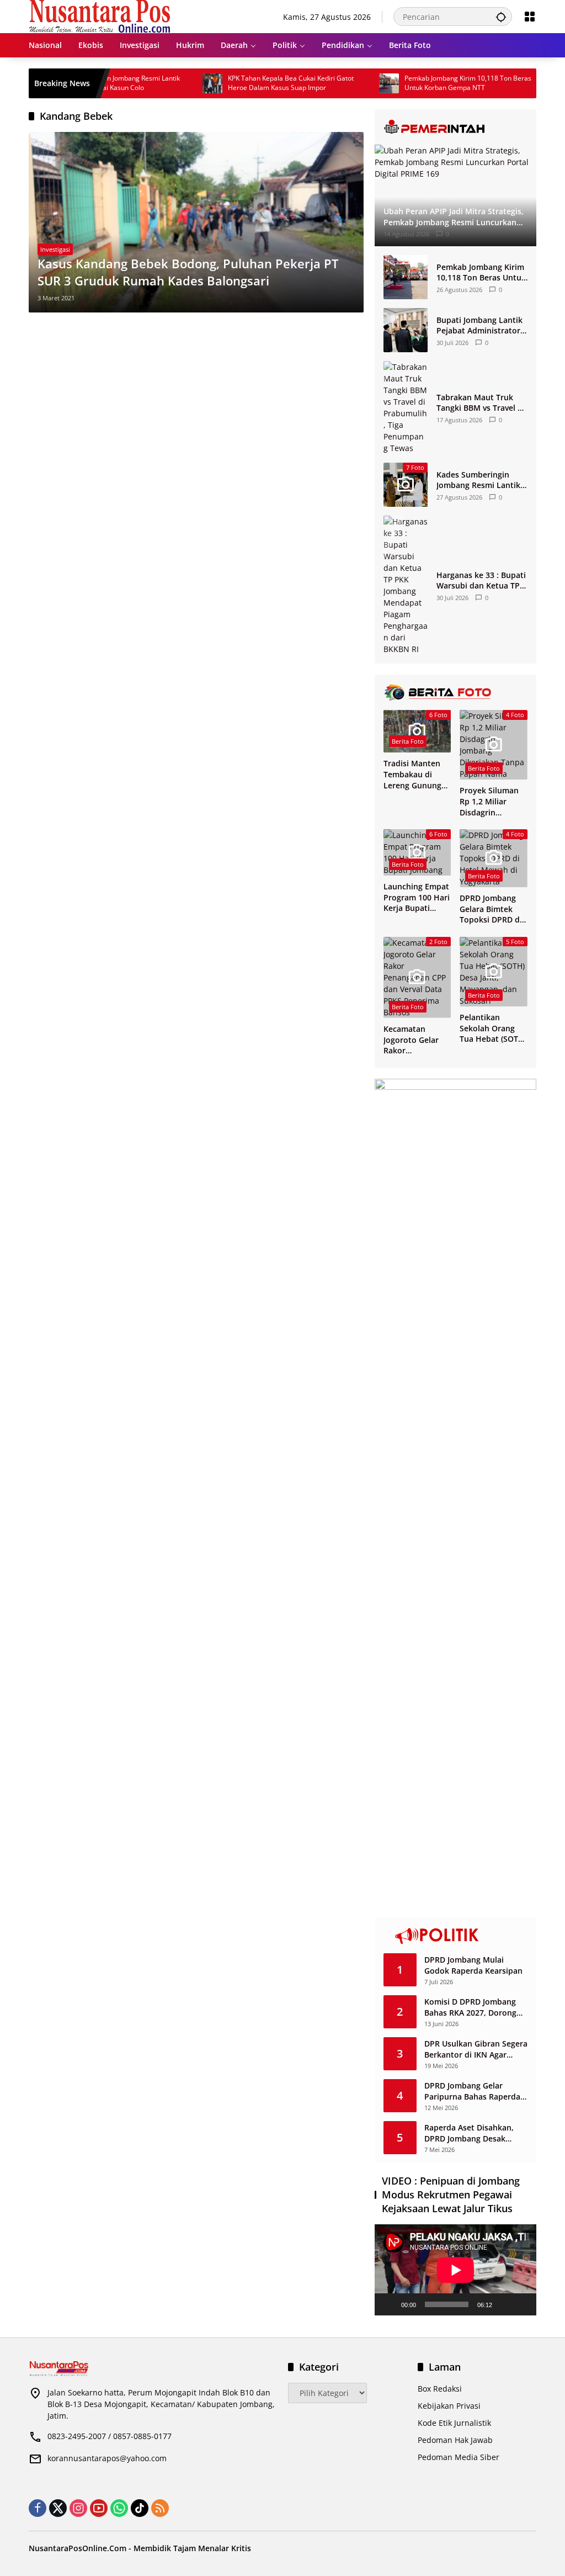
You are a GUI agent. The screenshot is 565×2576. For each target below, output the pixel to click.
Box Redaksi (440, 2389)
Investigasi (55, 249)
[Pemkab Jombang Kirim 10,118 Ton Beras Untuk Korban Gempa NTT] (346, 83)
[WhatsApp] (119, 2508)
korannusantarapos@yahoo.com (107, 2458)
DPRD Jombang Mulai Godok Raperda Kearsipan (473, 1965)
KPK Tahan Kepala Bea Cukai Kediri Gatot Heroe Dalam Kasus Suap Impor (248, 83)
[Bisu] (504, 2304)
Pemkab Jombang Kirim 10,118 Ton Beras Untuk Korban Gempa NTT (425, 83)
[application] (455, 2270)
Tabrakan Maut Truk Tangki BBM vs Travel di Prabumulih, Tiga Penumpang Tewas (481, 403)
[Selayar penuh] (522, 2304)
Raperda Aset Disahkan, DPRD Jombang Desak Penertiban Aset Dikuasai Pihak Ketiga (472, 2133)
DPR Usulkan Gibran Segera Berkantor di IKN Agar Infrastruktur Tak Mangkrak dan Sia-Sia (476, 2049)
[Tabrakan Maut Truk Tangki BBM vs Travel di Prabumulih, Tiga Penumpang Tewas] (406, 407)
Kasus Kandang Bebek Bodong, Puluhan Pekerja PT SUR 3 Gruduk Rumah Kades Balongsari (188, 272)
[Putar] (389, 2304)
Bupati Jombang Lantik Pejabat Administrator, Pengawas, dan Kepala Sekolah (479, 325)
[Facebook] (38, 2508)
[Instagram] (78, 2508)
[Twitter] (58, 2508)
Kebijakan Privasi (449, 2406)
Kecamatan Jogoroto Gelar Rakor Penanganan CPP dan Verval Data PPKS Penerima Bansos (415, 1040)
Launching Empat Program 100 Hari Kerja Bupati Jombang (417, 897)
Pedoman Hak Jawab (455, 2440)
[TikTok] (140, 2508)
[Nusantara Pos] (100, 16)
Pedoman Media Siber (459, 2457)
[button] (501, 17)
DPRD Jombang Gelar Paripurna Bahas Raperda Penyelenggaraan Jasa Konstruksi (472, 2091)
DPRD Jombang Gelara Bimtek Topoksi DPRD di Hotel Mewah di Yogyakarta (491, 909)
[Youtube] (99, 2508)
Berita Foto (408, 741)
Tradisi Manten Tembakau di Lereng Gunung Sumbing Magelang (412, 774)
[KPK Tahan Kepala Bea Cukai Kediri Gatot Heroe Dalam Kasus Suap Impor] (169, 83)
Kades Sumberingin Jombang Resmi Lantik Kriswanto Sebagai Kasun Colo (478, 480)
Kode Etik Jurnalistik (454, 2423)
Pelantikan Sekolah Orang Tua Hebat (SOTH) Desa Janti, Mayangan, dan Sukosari (493, 1028)
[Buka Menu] (530, 17)
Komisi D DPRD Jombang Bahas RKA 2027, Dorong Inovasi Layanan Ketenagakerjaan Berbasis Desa (473, 2007)
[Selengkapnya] (455, 127)
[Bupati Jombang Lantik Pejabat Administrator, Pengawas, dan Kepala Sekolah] (406, 330)
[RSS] (160, 2508)
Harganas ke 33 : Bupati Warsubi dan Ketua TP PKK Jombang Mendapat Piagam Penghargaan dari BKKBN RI (482, 581)
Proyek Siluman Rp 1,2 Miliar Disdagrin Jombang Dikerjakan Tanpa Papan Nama (492, 801)
